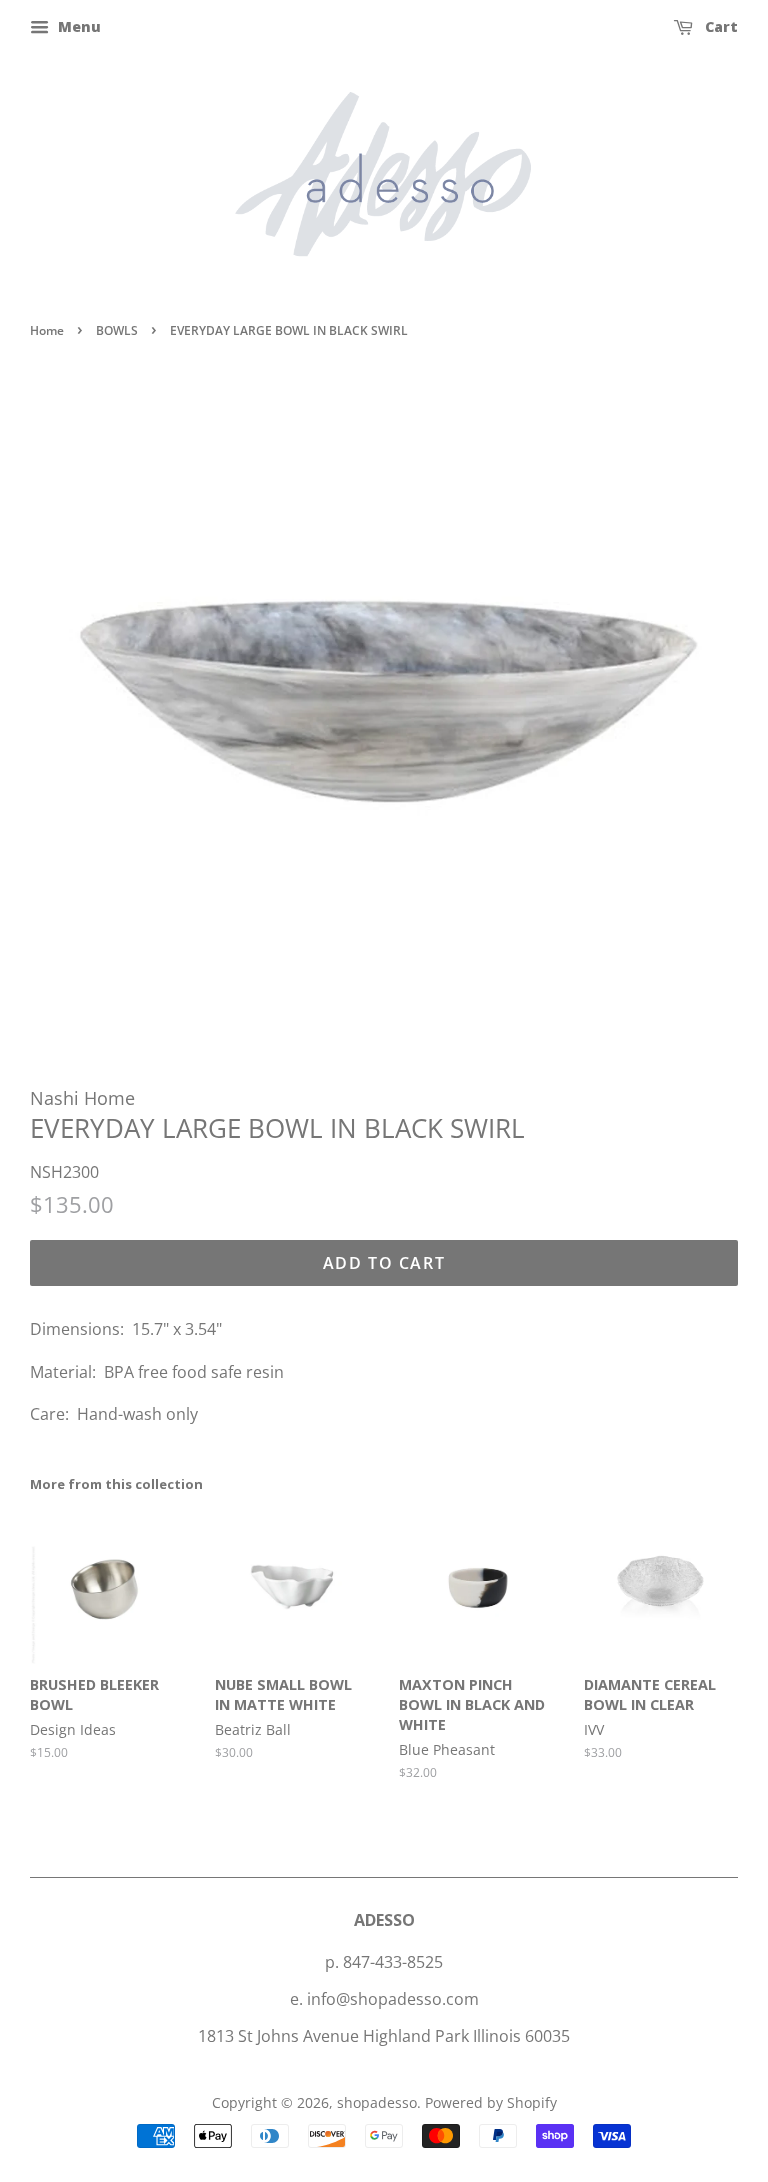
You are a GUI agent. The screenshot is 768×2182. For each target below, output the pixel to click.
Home (47, 330)
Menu (77, 26)
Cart (719, 26)
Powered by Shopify (491, 2102)
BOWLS (117, 330)
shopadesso (377, 2102)
